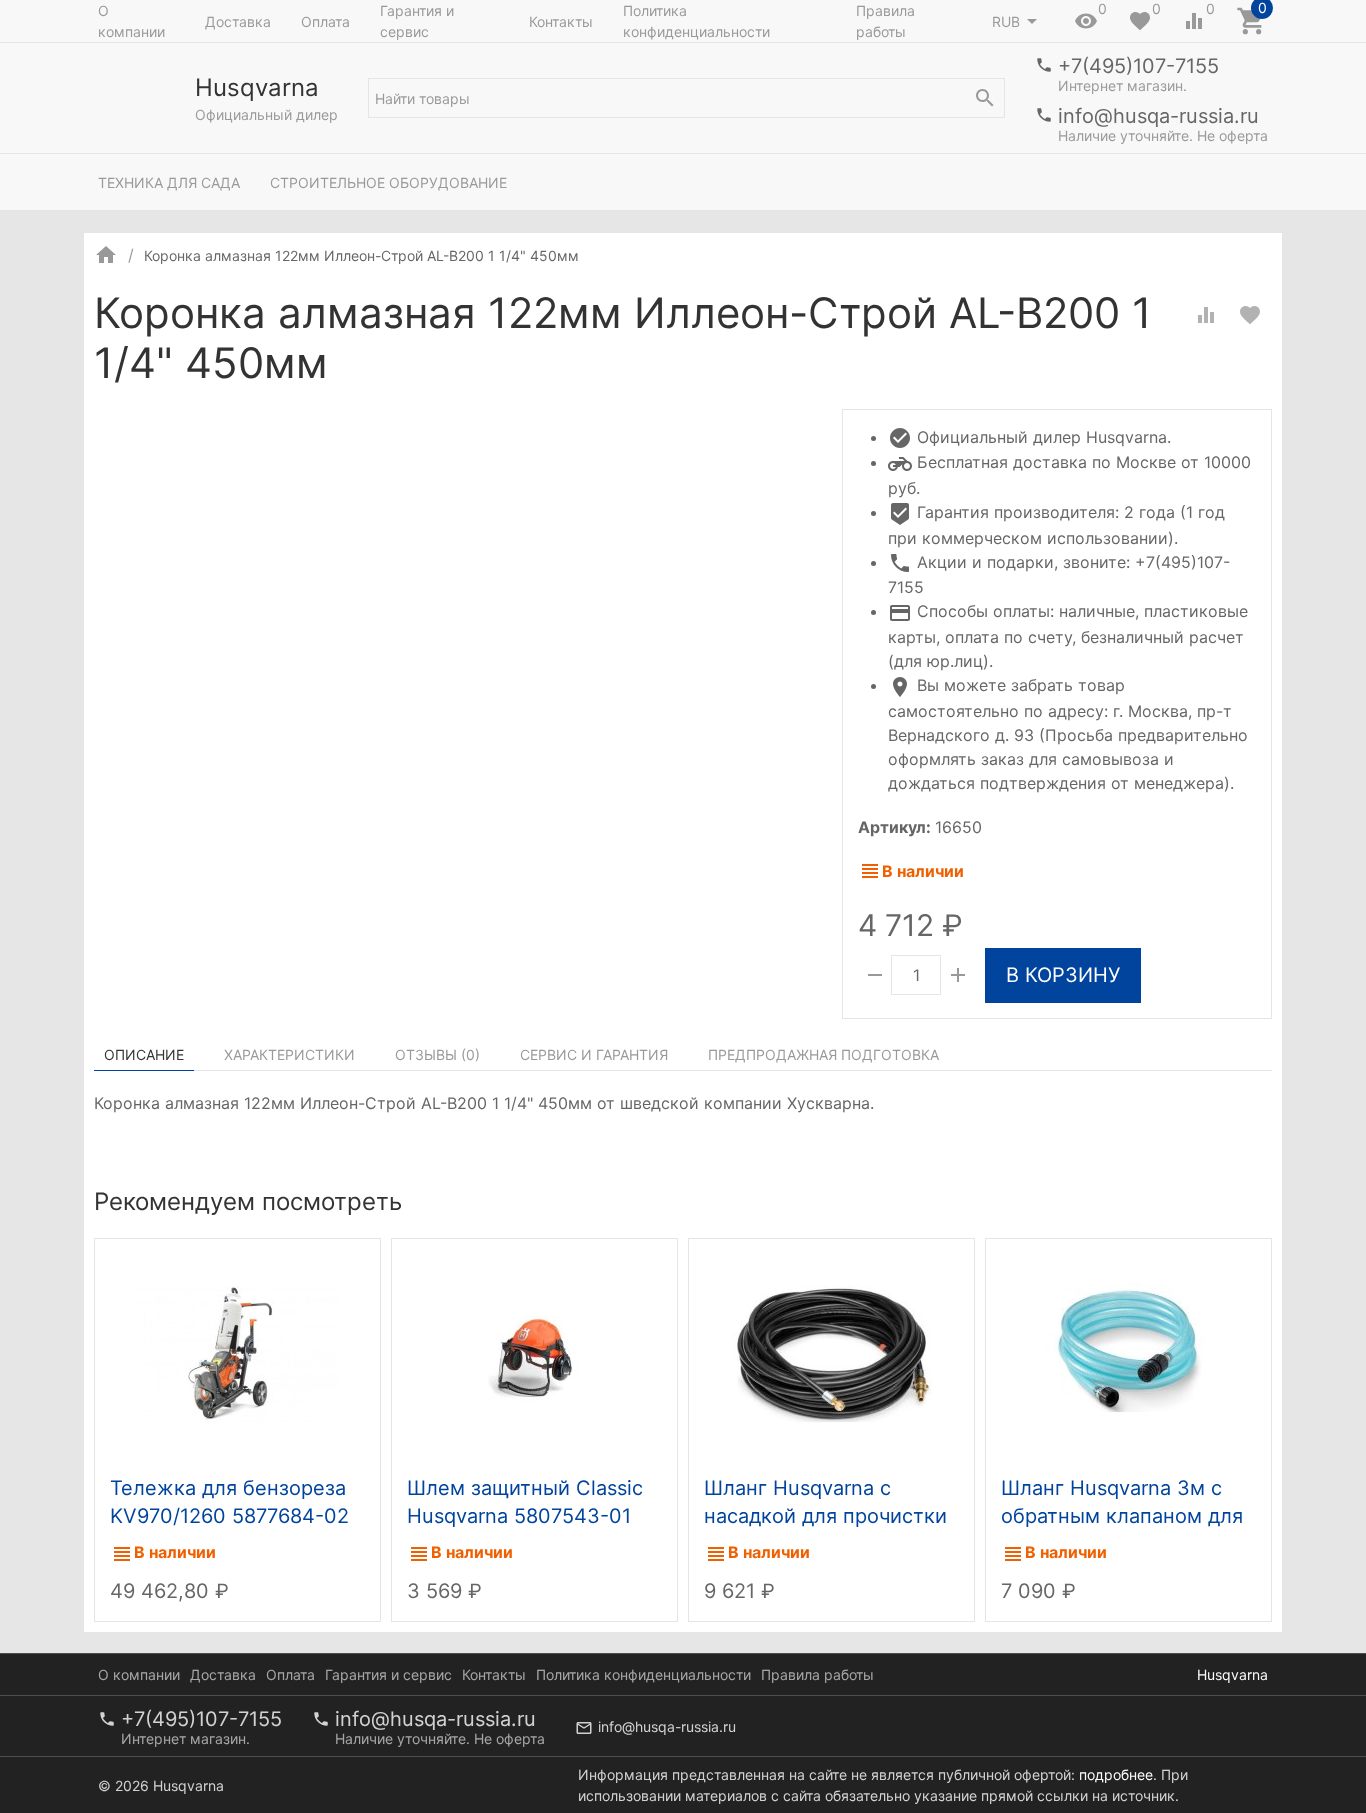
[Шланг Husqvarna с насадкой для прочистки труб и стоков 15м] (832, 1353)
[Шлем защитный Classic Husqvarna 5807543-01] (535, 1353)
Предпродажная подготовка (823, 1054)
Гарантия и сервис (417, 21)
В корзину (1063, 975)
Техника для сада (169, 182)
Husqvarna (1232, 1674)
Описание (144, 1054)
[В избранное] (1250, 315)
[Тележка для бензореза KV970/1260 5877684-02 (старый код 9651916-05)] (238, 1353)
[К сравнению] (1206, 315)
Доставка (238, 21)
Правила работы (885, 21)
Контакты (561, 21)
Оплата (325, 21)
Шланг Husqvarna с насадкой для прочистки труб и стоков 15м (825, 1516)
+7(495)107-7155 (1138, 66)
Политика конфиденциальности (696, 21)
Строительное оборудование (388, 182)
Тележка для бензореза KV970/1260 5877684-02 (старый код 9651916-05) (232, 1516)
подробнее (1116, 1774)
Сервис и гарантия (594, 1054)
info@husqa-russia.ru (1158, 116)
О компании (131, 21)
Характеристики (289, 1054)
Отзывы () (437, 1054)
